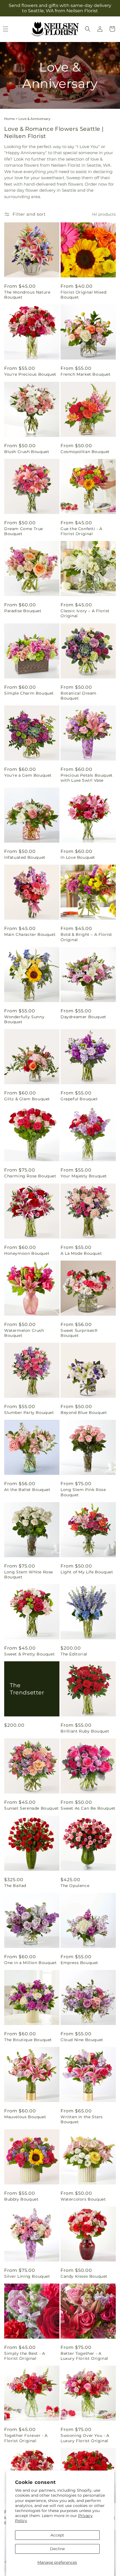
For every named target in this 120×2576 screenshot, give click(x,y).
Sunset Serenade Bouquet (32, 1808)
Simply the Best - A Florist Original (25, 2356)
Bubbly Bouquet (21, 2199)
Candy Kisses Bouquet (84, 2276)
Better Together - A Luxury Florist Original (84, 2356)
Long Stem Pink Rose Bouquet (83, 1492)
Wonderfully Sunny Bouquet (24, 1019)
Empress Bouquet (79, 1963)
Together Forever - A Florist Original (26, 2438)
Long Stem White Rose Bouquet (29, 1574)
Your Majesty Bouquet (84, 1176)
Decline (57, 2549)
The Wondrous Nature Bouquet (27, 295)
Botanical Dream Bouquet (79, 696)
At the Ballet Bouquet (27, 1490)
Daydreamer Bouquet (83, 1017)
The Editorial (74, 1654)
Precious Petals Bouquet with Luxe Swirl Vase (87, 778)
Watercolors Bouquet (83, 2199)
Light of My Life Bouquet (87, 1572)
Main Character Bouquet (30, 934)
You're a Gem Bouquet (28, 775)
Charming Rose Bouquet (30, 1176)
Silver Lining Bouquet (27, 2276)
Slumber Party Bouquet (29, 1413)
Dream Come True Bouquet (24, 531)
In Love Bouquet (78, 857)
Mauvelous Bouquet (25, 2117)
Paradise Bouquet (23, 611)
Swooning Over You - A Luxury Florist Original (85, 2438)
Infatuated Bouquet (25, 857)
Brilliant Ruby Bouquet (85, 1731)
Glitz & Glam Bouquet (27, 1099)
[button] (88, 29)
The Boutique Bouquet (28, 2040)
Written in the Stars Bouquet (82, 2119)
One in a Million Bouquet (30, 1963)
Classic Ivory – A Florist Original (85, 613)
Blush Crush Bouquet (27, 452)
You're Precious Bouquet (30, 374)
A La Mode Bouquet (81, 1253)
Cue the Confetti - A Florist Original (81, 531)
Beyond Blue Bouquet (84, 1413)
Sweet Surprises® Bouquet (79, 1333)
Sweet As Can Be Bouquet (88, 1808)
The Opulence (75, 1886)
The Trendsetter (27, 1689)
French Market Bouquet (86, 374)
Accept (57, 2535)
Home (9, 119)
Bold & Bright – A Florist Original (86, 937)
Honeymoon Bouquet (27, 1253)
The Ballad (15, 1886)
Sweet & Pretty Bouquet (29, 1654)
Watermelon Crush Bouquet (24, 1333)
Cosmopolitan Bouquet (85, 452)
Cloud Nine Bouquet (82, 2040)
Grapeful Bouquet (79, 1099)
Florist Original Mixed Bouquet (83, 295)
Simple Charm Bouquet (29, 693)
